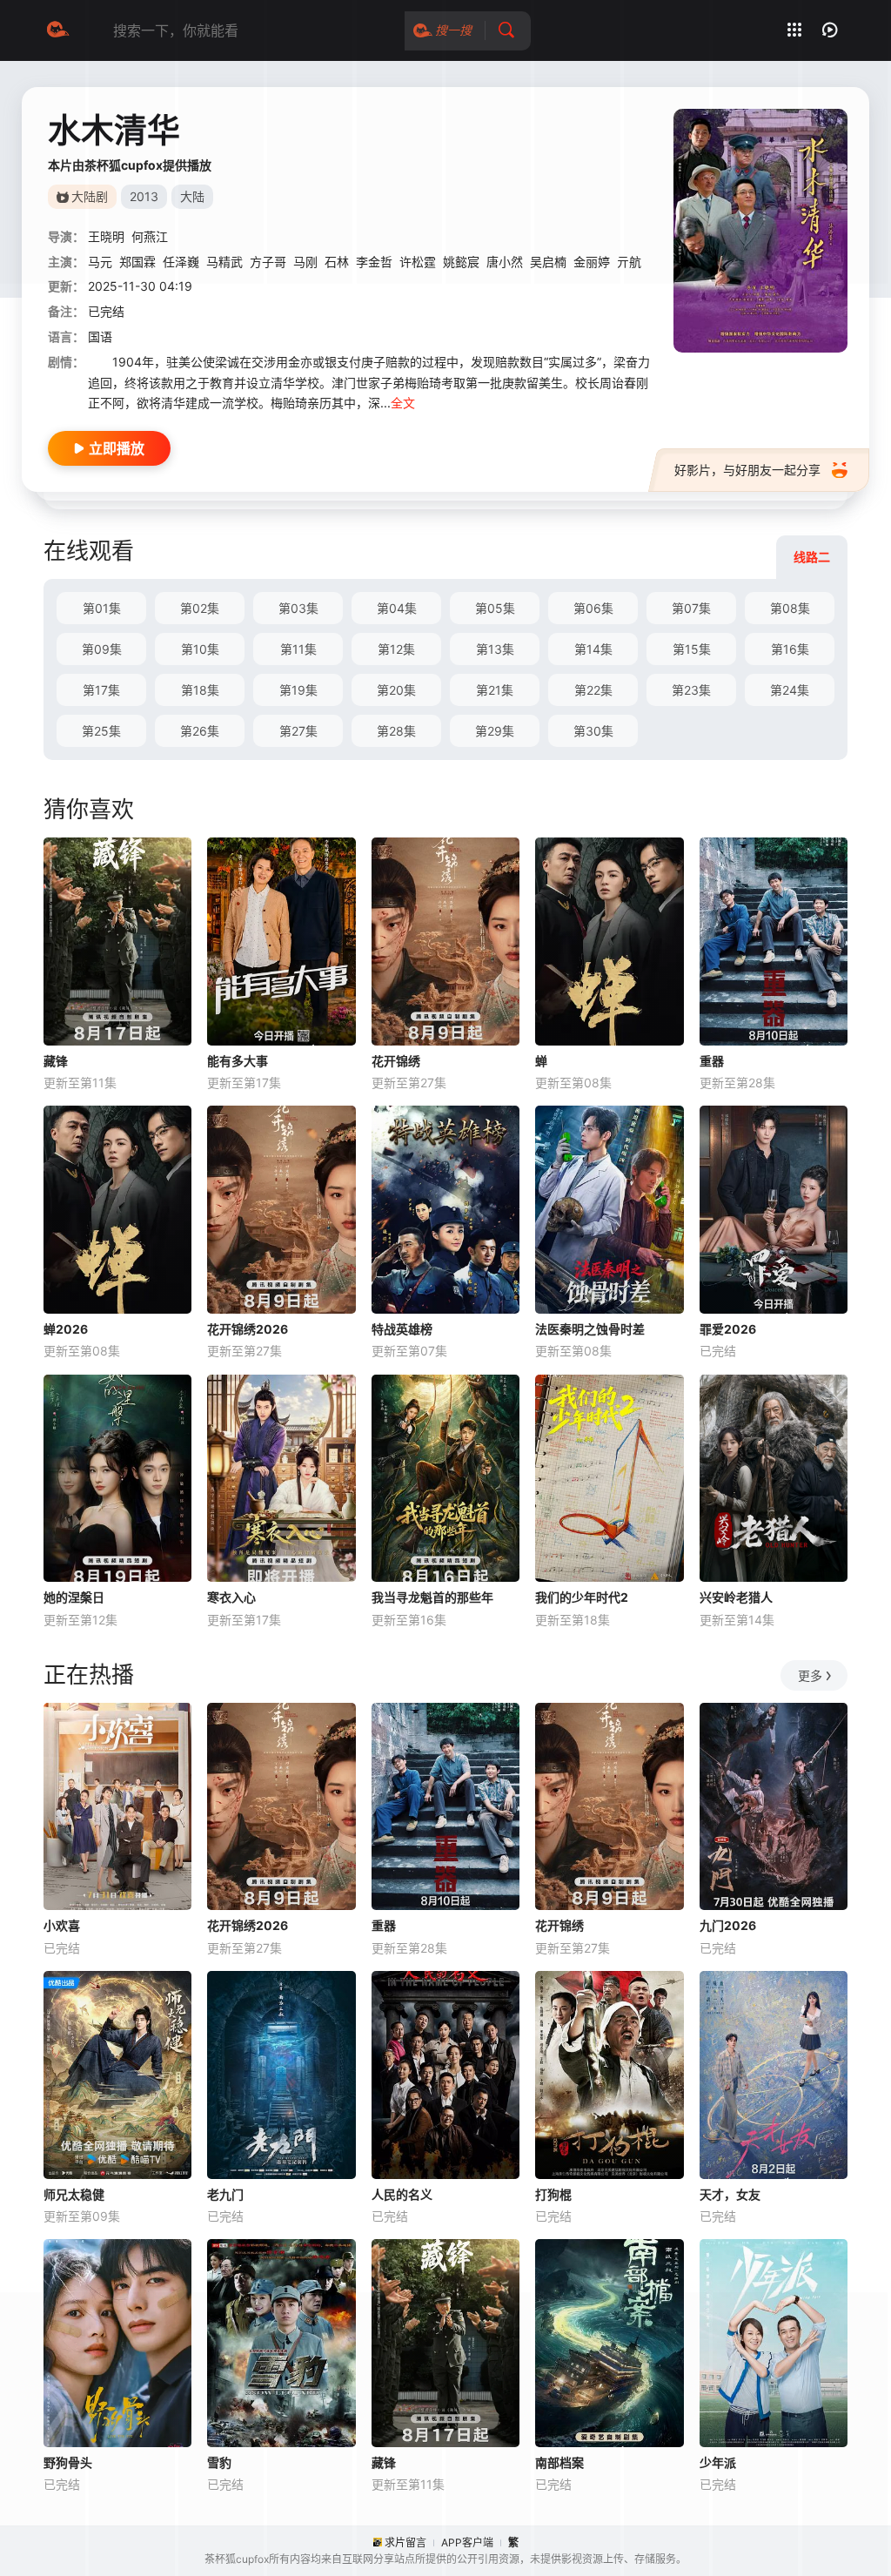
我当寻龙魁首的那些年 (432, 1597)
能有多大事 (238, 1061)
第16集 (790, 649)
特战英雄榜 (402, 1329)
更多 (810, 1675)
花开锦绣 (396, 1061)
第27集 (298, 731)
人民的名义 (402, 2194)
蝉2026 (66, 1329)
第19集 (298, 690)
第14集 (593, 649)
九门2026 (728, 1925)
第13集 (495, 649)
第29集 (495, 731)
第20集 (396, 690)
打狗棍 (553, 2194)
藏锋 (56, 1061)
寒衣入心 (231, 1597)
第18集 (200, 690)
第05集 (495, 608)
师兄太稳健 (74, 2194)
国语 (100, 336)
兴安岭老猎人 (736, 1597)
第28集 (396, 731)
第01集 (102, 608)
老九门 (225, 2194)
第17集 (101, 690)
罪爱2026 (728, 1329)
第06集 (593, 608)
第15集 (692, 649)
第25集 (101, 731)
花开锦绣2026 (248, 1329)
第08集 (790, 608)
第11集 (298, 649)
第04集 (397, 608)
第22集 (593, 690)
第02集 (200, 608)
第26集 (200, 731)
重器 (712, 1061)
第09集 (102, 649)
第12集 (396, 649)
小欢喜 (62, 1925)
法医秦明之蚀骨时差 (590, 1329)
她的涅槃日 (74, 1597)
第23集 (691, 690)
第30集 (593, 731)
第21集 (495, 690)
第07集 (691, 608)
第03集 (298, 608)
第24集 (790, 690)
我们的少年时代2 (582, 1597)
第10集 (200, 649)
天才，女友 (730, 2194)
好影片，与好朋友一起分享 (747, 470)
